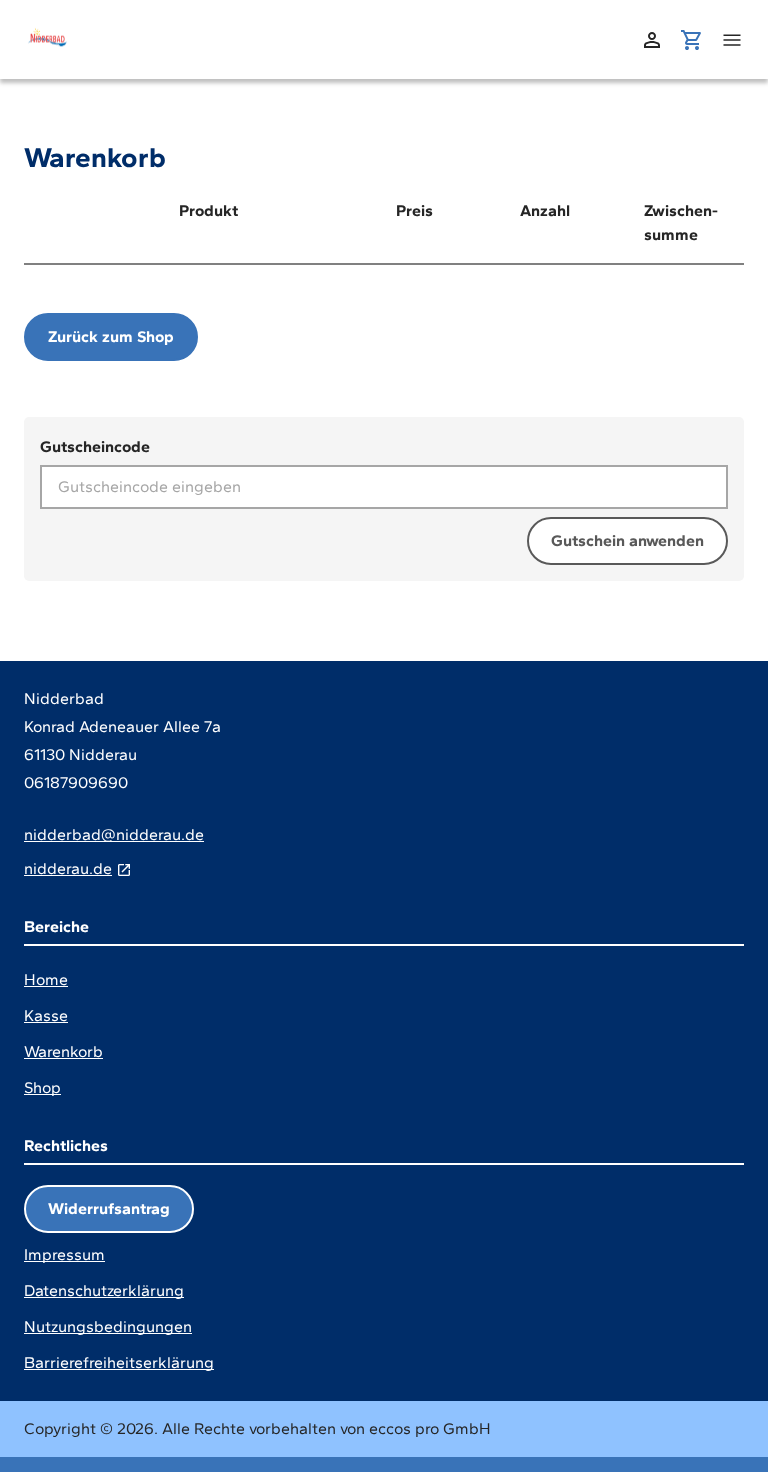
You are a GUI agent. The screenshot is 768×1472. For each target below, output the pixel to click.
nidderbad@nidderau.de (114, 834)
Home (46, 979)
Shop (42, 1087)
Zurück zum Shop (111, 336)
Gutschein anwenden (627, 540)
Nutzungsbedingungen (108, 1326)
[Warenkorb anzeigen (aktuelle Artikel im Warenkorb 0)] (692, 40)
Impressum (64, 1254)
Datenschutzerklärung (104, 1290)
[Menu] (732, 40)
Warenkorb (63, 1051)
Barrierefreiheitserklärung (119, 1362)
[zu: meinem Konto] (652, 40)
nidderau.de (68, 868)
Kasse (46, 1015)
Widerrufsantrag (109, 1208)
